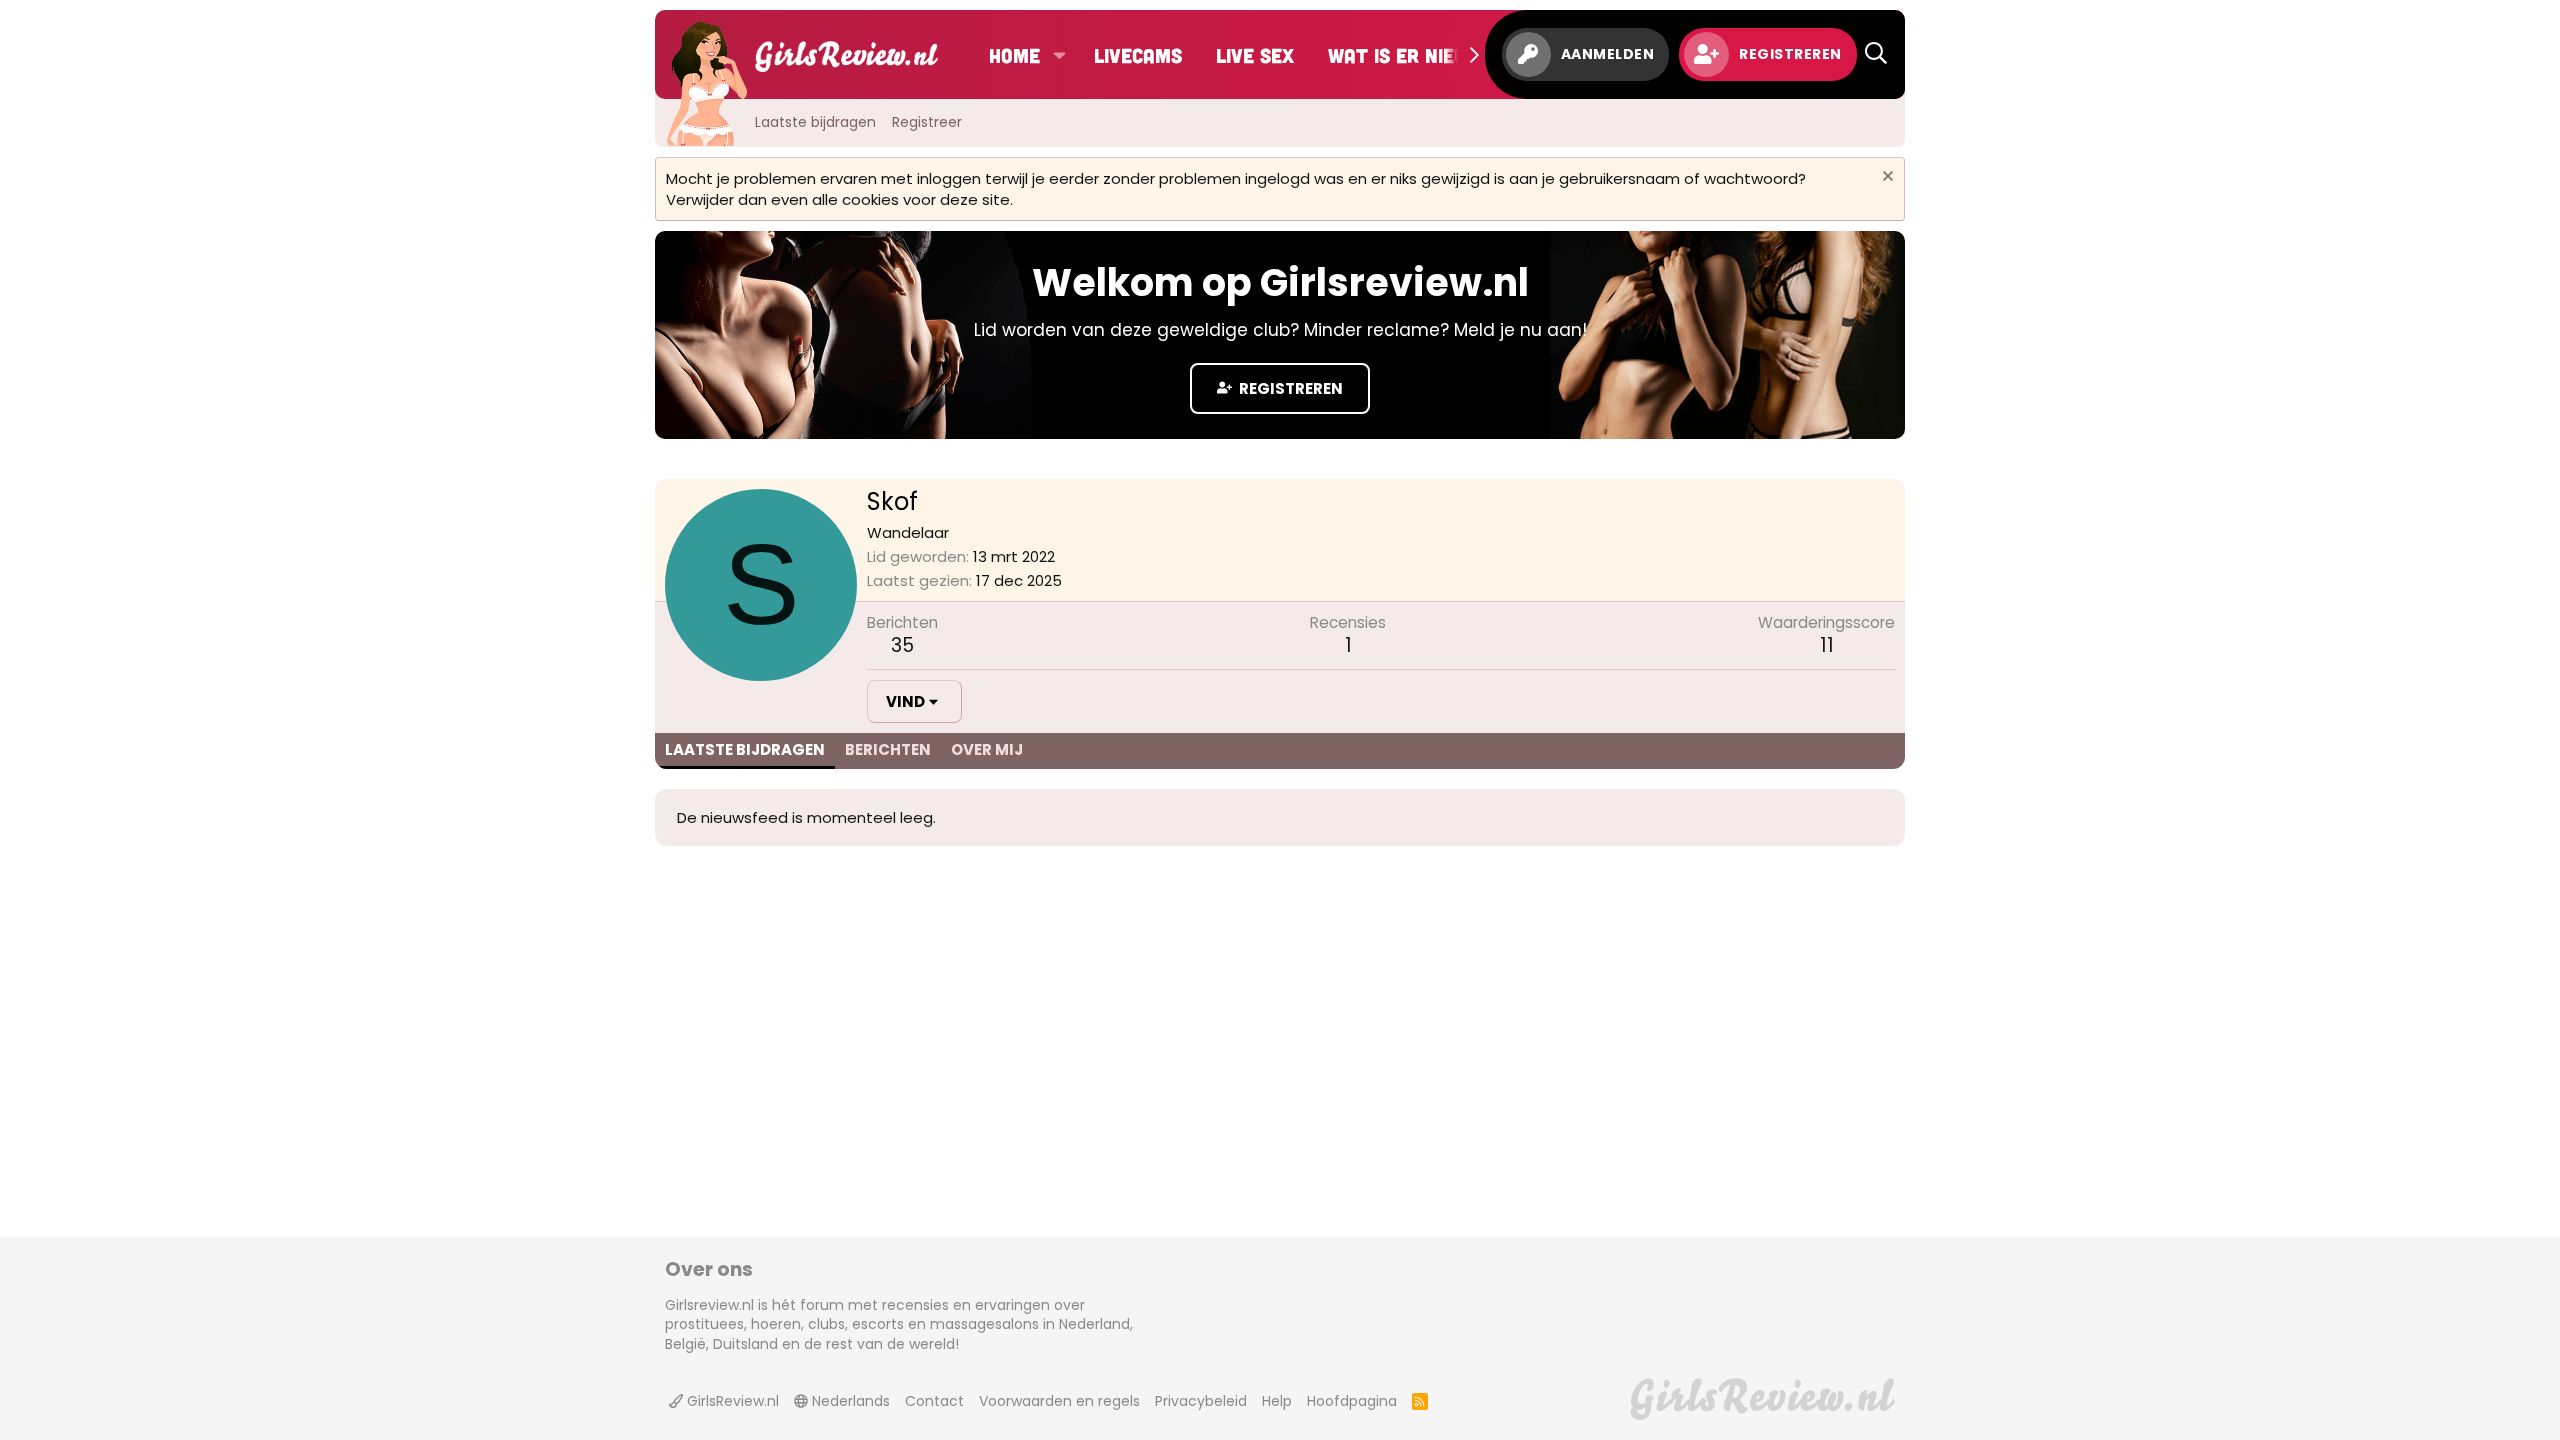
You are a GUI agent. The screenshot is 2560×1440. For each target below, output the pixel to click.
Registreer (927, 122)
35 (902, 645)
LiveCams (1138, 55)
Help (1277, 1401)
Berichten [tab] (888, 749)
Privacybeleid (1201, 1401)
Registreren (1289, 388)
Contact (934, 1401)
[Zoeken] (1876, 54)
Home (1014, 55)
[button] (1059, 55)
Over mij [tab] (987, 749)
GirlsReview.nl (731, 1401)
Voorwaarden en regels (1059, 1401)
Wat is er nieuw (1405, 55)
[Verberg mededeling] (1885, 178)
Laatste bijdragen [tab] (745, 749)
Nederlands (849, 1401)
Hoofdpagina (1352, 1401)
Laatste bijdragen (815, 122)
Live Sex (1255, 55)
